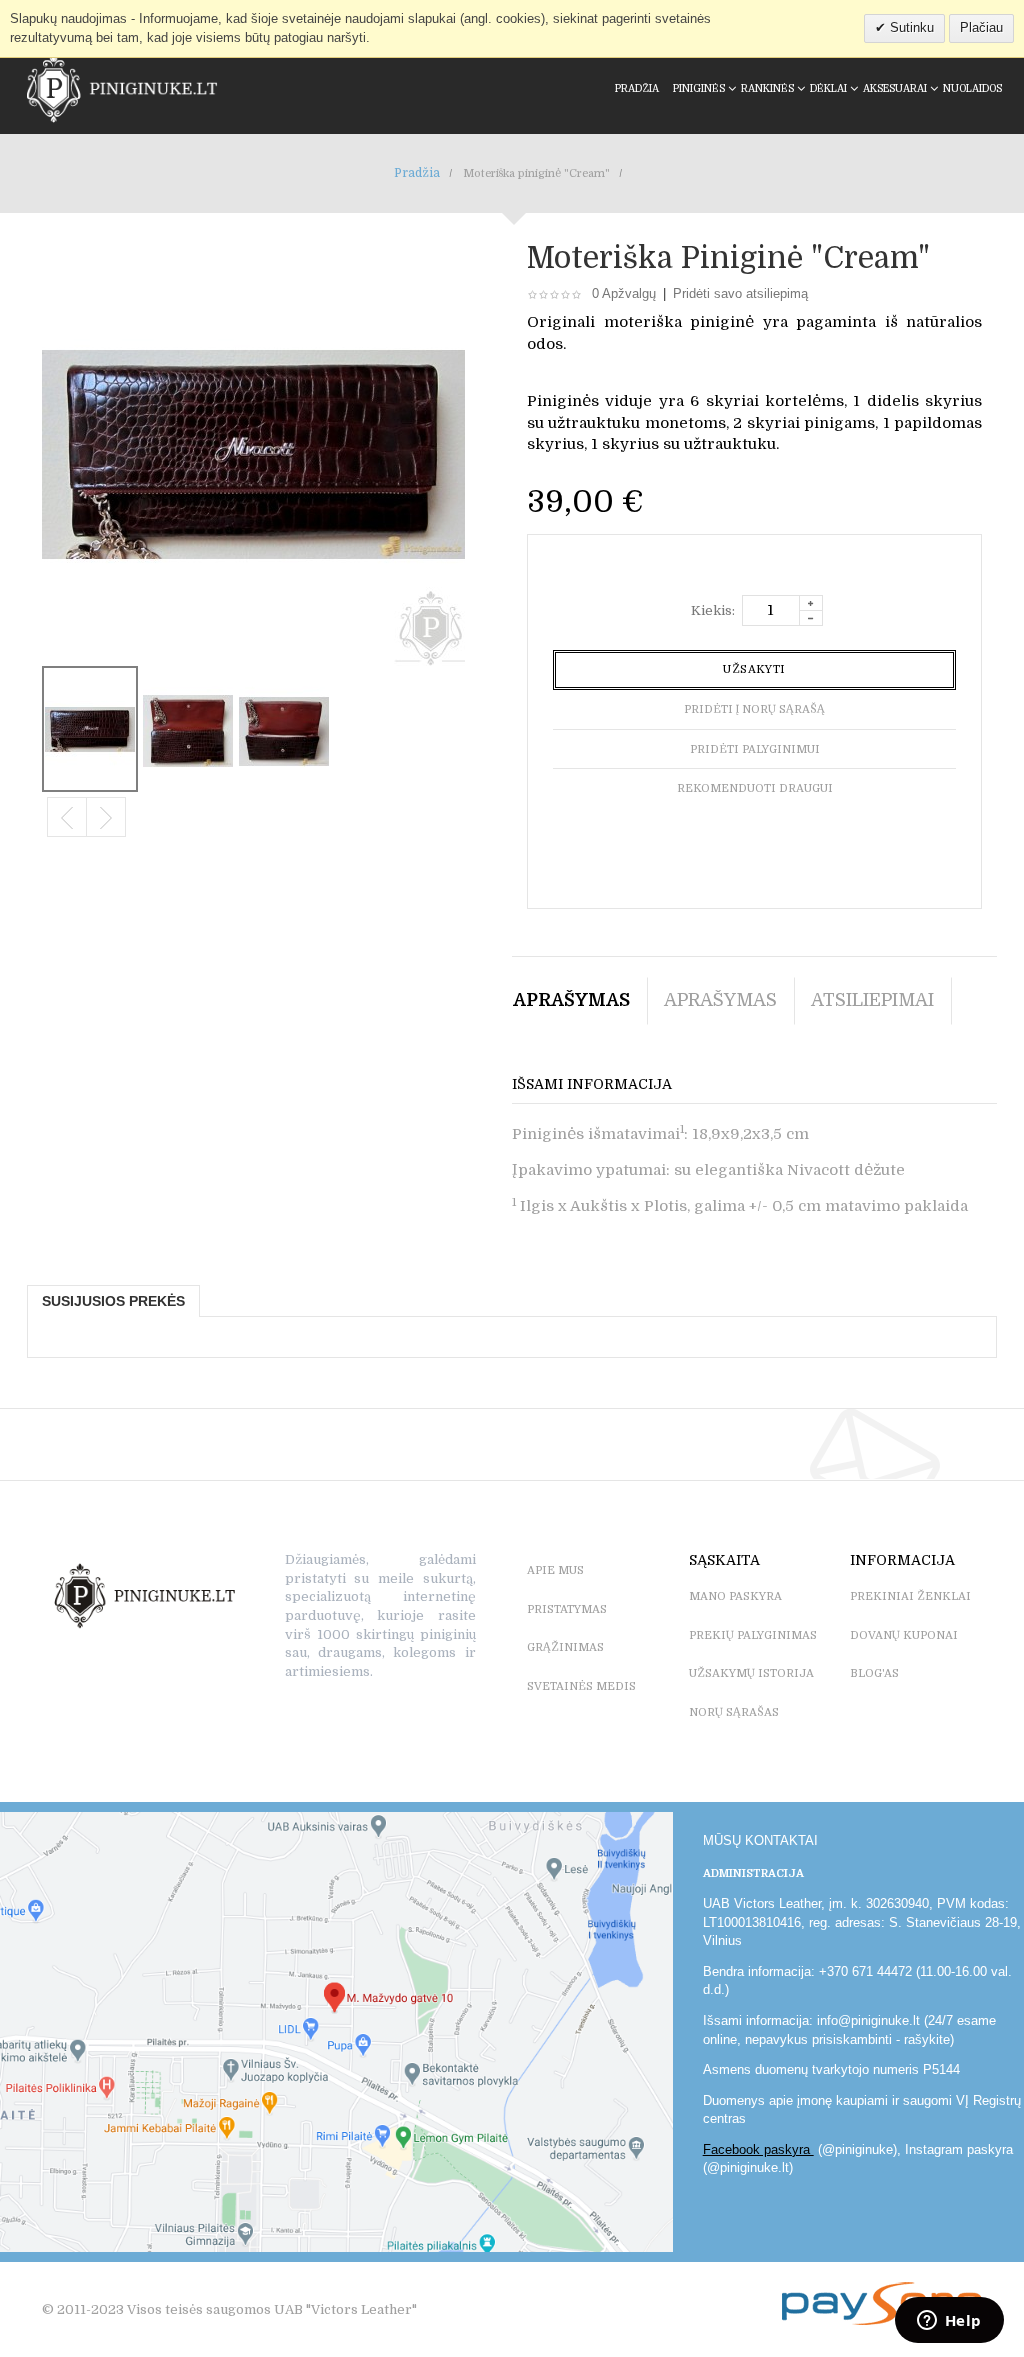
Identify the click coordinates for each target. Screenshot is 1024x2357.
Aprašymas (571, 1000)
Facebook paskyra (758, 2149)
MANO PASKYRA (735, 1596)
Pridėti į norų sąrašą (754, 709)
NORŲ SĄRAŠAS (734, 1712)
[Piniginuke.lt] (122, 88)
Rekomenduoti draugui (755, 788)
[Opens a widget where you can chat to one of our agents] (949, 2322)
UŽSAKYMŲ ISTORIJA (751, 1673)
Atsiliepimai (872, 1000)
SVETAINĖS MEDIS (581, 1686)
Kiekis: (713, 610)
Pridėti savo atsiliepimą (740, 293)
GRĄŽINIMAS (565, 1647)
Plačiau (981, 27)
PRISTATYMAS (567, 1609)
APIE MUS (555, 1570)
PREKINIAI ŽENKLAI (910, 1596)
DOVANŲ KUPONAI (904, 1635)
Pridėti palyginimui (755, 749)
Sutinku (910, 27)
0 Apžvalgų (624, 293)
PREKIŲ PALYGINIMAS (753, 1635)
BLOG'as (874, 1673)
